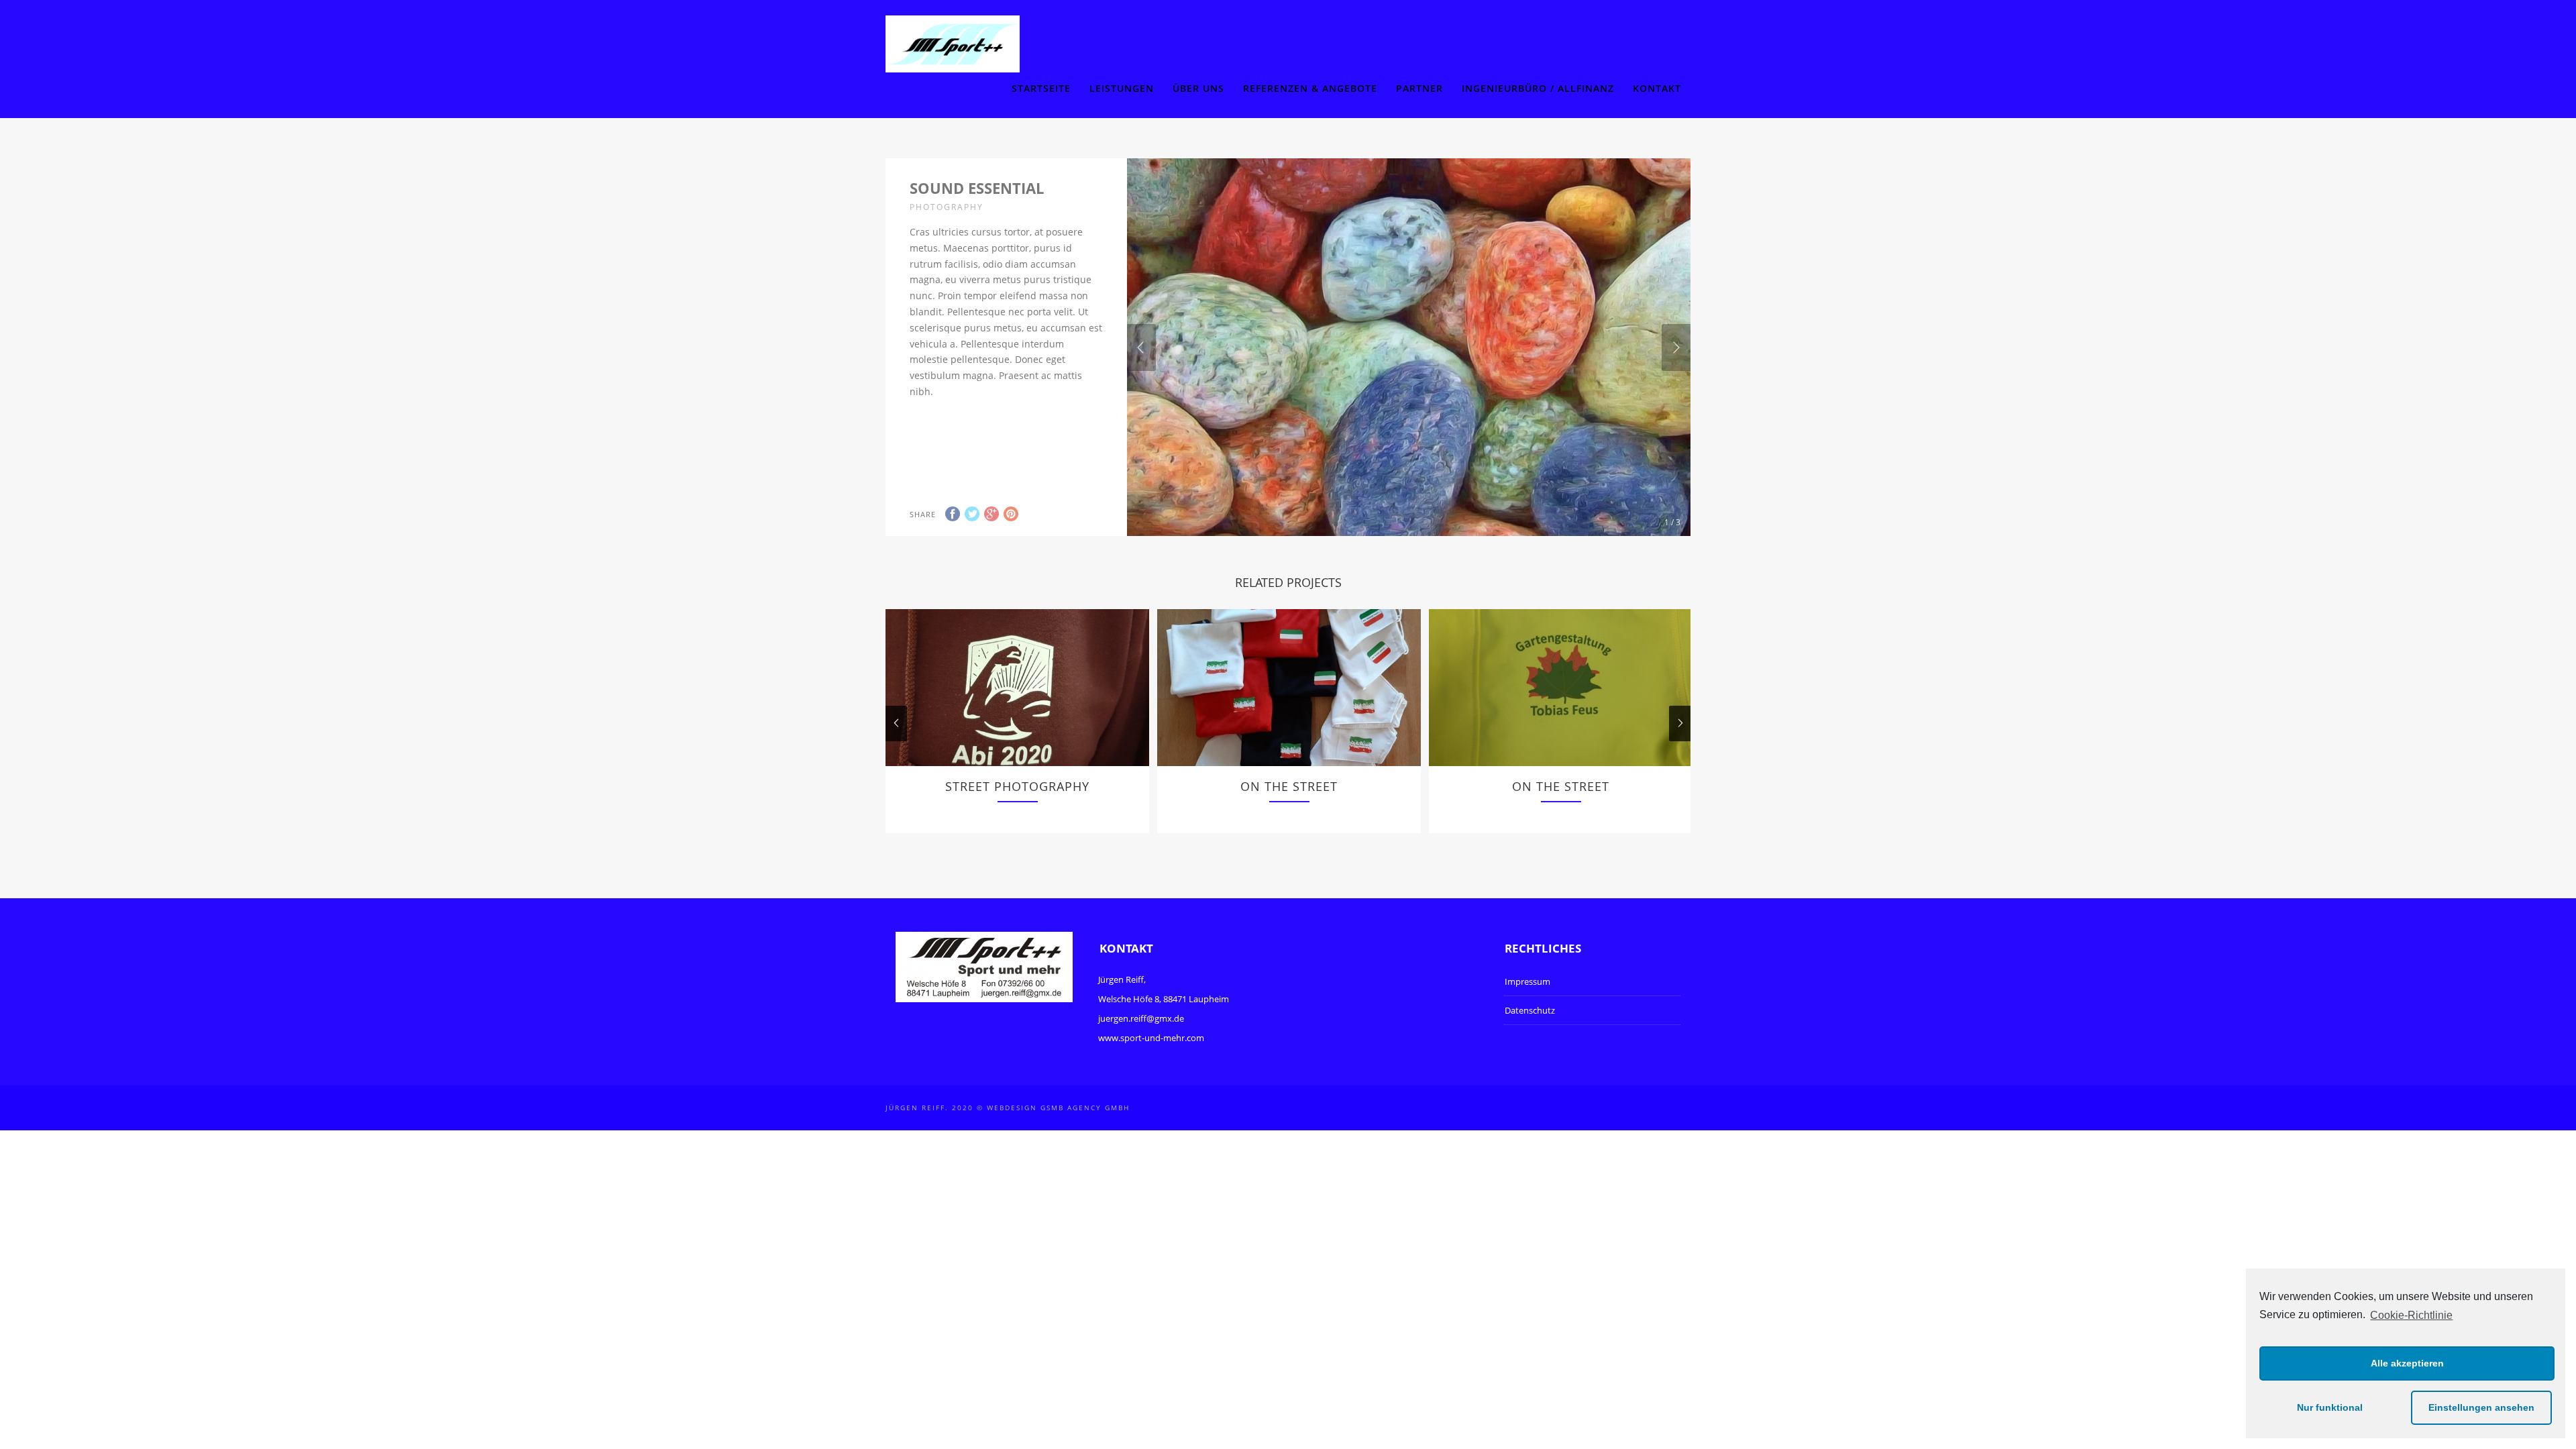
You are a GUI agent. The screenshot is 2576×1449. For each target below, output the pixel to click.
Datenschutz (1530, 1010)
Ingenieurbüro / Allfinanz (1538, 88)
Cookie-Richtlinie (2411, 1315)
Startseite (1041, 88)
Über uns (1198, 88)
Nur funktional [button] (2330, 1407)
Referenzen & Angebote (1310, 88)
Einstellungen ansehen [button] (2481, 1407)
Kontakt (1657, 88)
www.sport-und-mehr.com (1151, 1038)
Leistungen (1122, 88)
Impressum (1527, 981)
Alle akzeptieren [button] (2407, 1363)
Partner (1419, 88)
